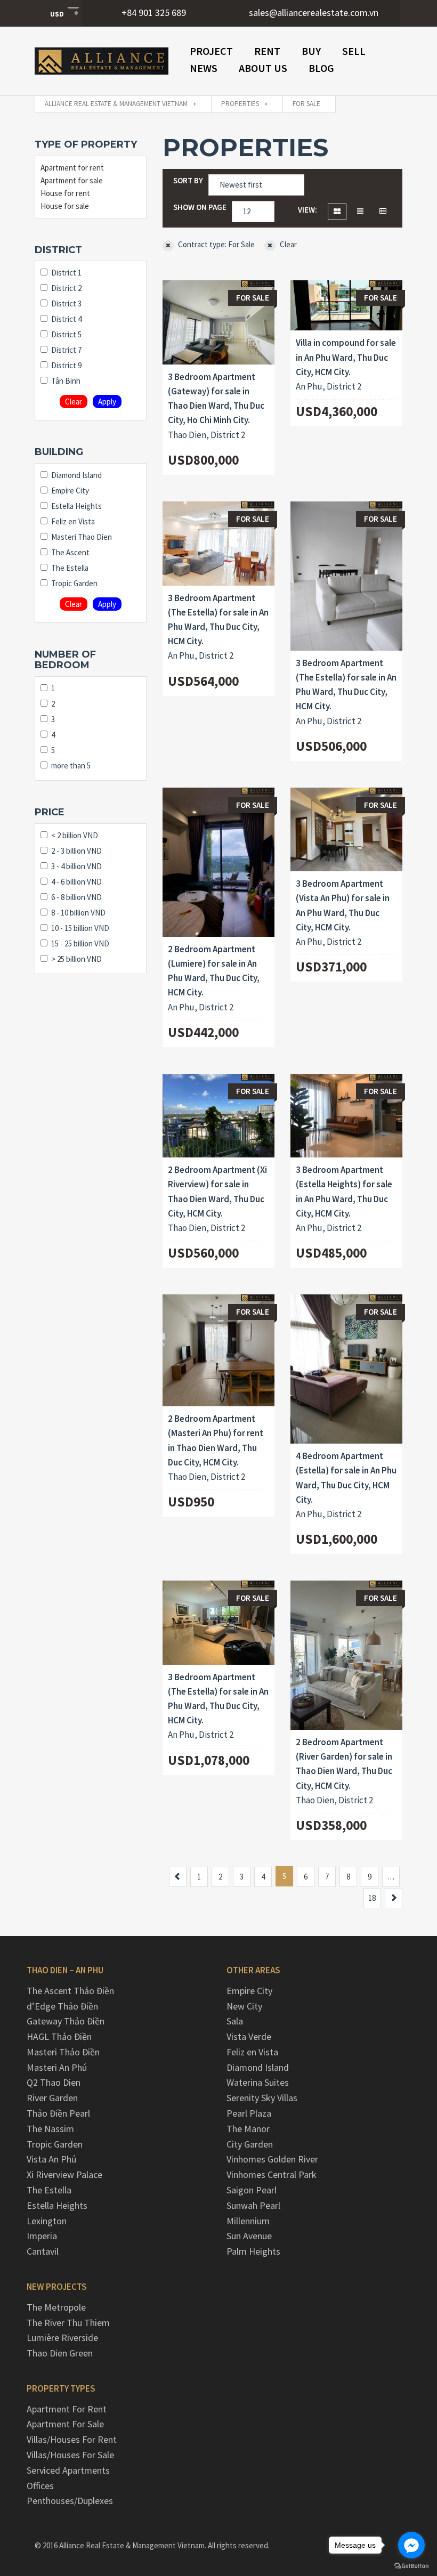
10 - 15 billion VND (80, 928)
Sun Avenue (249, 2236)
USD (57, 14)
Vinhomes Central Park (272, 2174)
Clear (74, 402)
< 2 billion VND (75, 835)
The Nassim (50, 2129)
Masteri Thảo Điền (63, 2052)
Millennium (248, 2221)
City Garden (250, 2144)
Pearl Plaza (249, 2113)
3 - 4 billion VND (76, 866)
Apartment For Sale (65, 2424)
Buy (311, 51)
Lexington (47, 2221)
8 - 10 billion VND (78, 913)
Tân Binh (66, 381)
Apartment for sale (72, 180)
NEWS (204, 68)
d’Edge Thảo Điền (62, 2006)
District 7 (66, 350)
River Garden (52, 2098)
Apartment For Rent (67, 2409)
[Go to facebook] (411, 2545)
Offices (40, 2486)
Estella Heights (76, 506)
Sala (235, 2021)
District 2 (66, 288)
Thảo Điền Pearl (58, 2113)
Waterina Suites (258, 2082)
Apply (107, 402)
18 (372, 1898)
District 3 (66, 303)
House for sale (65, 206)
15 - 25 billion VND (80, 943)
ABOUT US (263, 68)
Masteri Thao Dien (82, 537)
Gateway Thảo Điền (66, 2021)
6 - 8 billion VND (76, 897)
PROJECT (211, 51)
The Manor (248, 2129)
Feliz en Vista (73, 521)
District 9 (66, 365)
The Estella (70, 568)
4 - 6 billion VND (76, 882)
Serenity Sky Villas (262, 2098)
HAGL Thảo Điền (59, 2036)
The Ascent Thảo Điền (70, 1991)
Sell (354, 51)
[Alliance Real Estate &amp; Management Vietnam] (102, 61)
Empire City (70, 491)
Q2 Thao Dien (54, 2082)
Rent (267, 51)
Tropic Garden (74, 583)
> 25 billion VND (76, 959)
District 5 (66, 334)
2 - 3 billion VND (76, 851)
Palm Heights (253, 2251)
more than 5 (71, 765)
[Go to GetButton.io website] (411, 2565)
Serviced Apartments (68, 2470)
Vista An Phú (51, 2159)
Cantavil (43, 2251)
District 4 (66, 319)
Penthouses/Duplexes (70, 2501)
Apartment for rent (72, 168)
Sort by (188, 180)
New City (244, 2006)
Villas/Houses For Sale (70, 2455)
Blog (321, 68)
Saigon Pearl (252, 2190)
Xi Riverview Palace (64, 2174)
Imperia (42, 2236)
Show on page (200, 207)
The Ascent (70, 552)
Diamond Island (76, 475)
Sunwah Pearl (253, 2205)
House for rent (65, 193)
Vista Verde (249, 2036)
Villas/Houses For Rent (72, 2439)
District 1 (66, 273)
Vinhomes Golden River (272, 2159)
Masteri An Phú (57, 2067)
